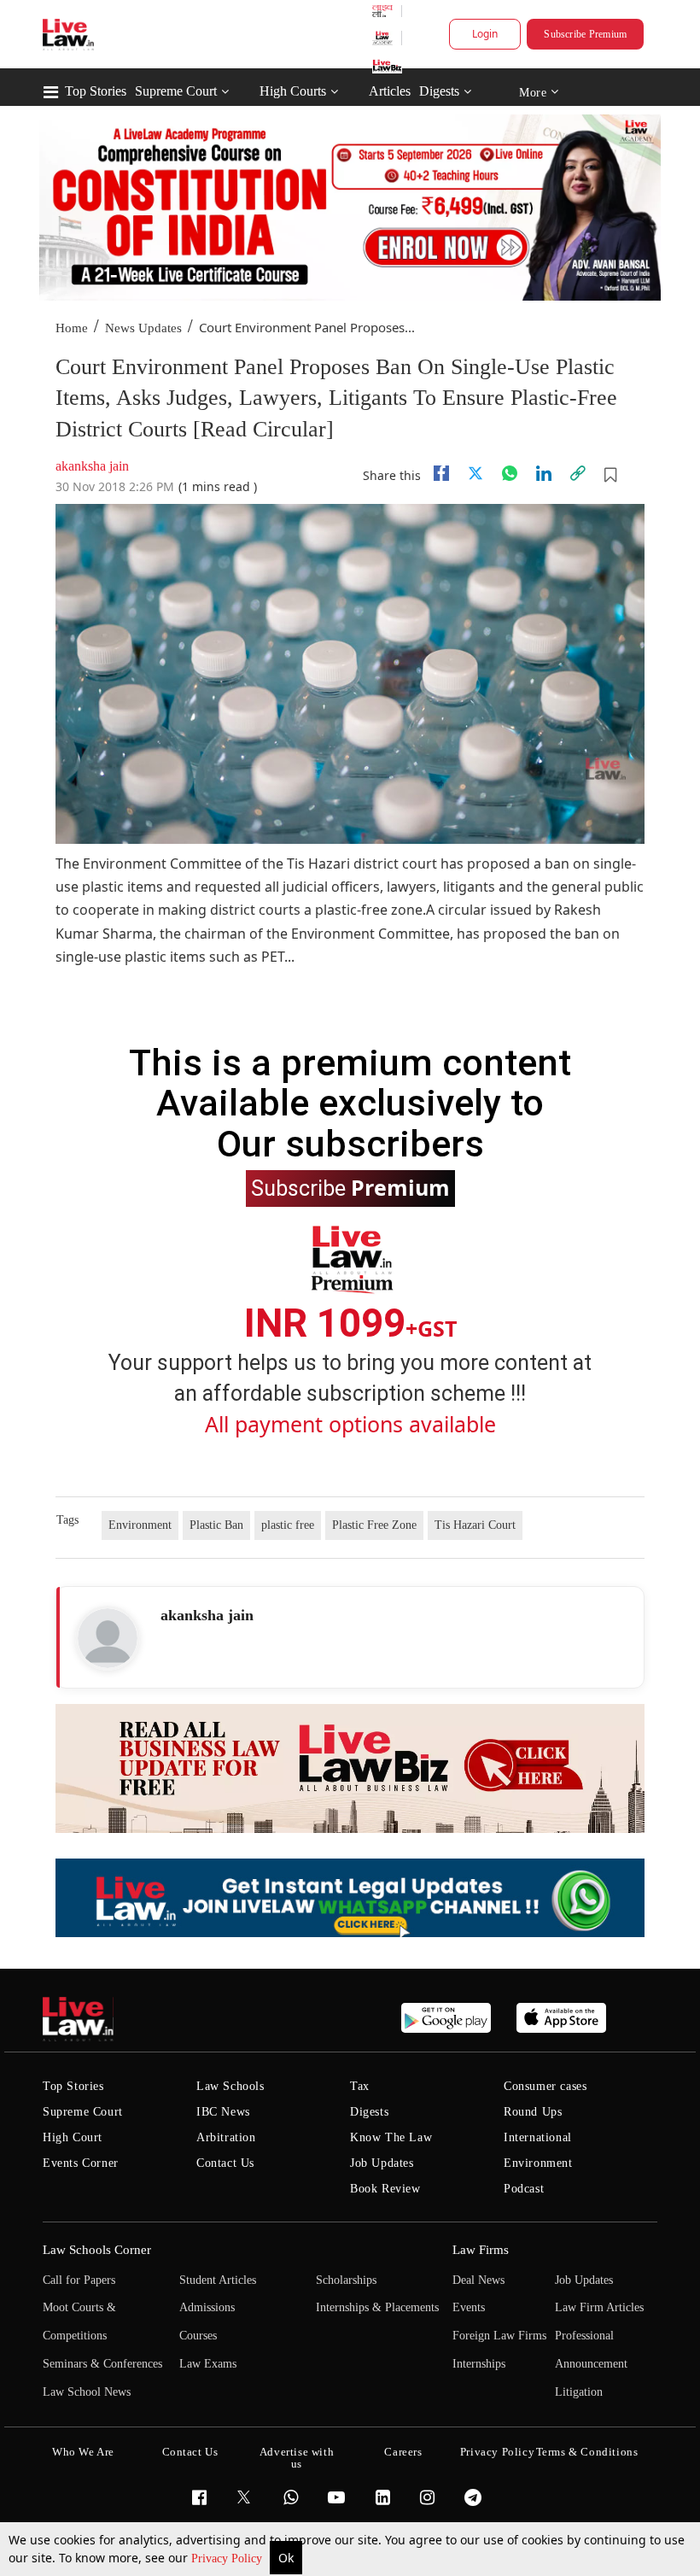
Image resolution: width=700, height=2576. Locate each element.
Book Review (385, 2189)
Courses (198, 2336)
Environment (140, 1525)
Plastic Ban (216, 1525)
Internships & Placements (377, 2307)
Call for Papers (79, 2280)
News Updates (143, 328)
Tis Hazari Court (475, 1525)
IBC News (223, 2112)
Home (72, 328)
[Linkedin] (544, 473)
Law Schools (230, 2086)
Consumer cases (545, 2086)
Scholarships (346, 2280)
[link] (578, 473)
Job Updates (382, 2163)
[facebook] (441, 473)
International (538, 2137)
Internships (479, 2364)
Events (469, 2307)
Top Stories (96, 91)
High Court (73, 2137)
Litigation (579, 2392)
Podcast (524, 2189)
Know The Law (391, 2137)
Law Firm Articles (599, 2307)
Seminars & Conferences (102, 2364)
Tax (360, 2086)
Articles (390, 91)
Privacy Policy (228, 2558)
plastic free (288, 1525)
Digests (439, 91)
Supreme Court (176, 91)
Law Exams (208, 2364)
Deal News (478, 2280)
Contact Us (225, 2163)
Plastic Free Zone (374, 1525)
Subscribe (350, 1187)
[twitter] (475, 473)
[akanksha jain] (108, 1638)
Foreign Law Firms (499, 2336)
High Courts (293, 91)
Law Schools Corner (97, 2250)
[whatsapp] (510, 473)
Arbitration (226, 2137)
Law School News (87, 2392)
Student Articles (218, 2280)
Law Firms (481, 2250)
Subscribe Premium (585, 34)
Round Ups (533, 2112)
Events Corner (81, 2163)
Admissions (207, 2307)
